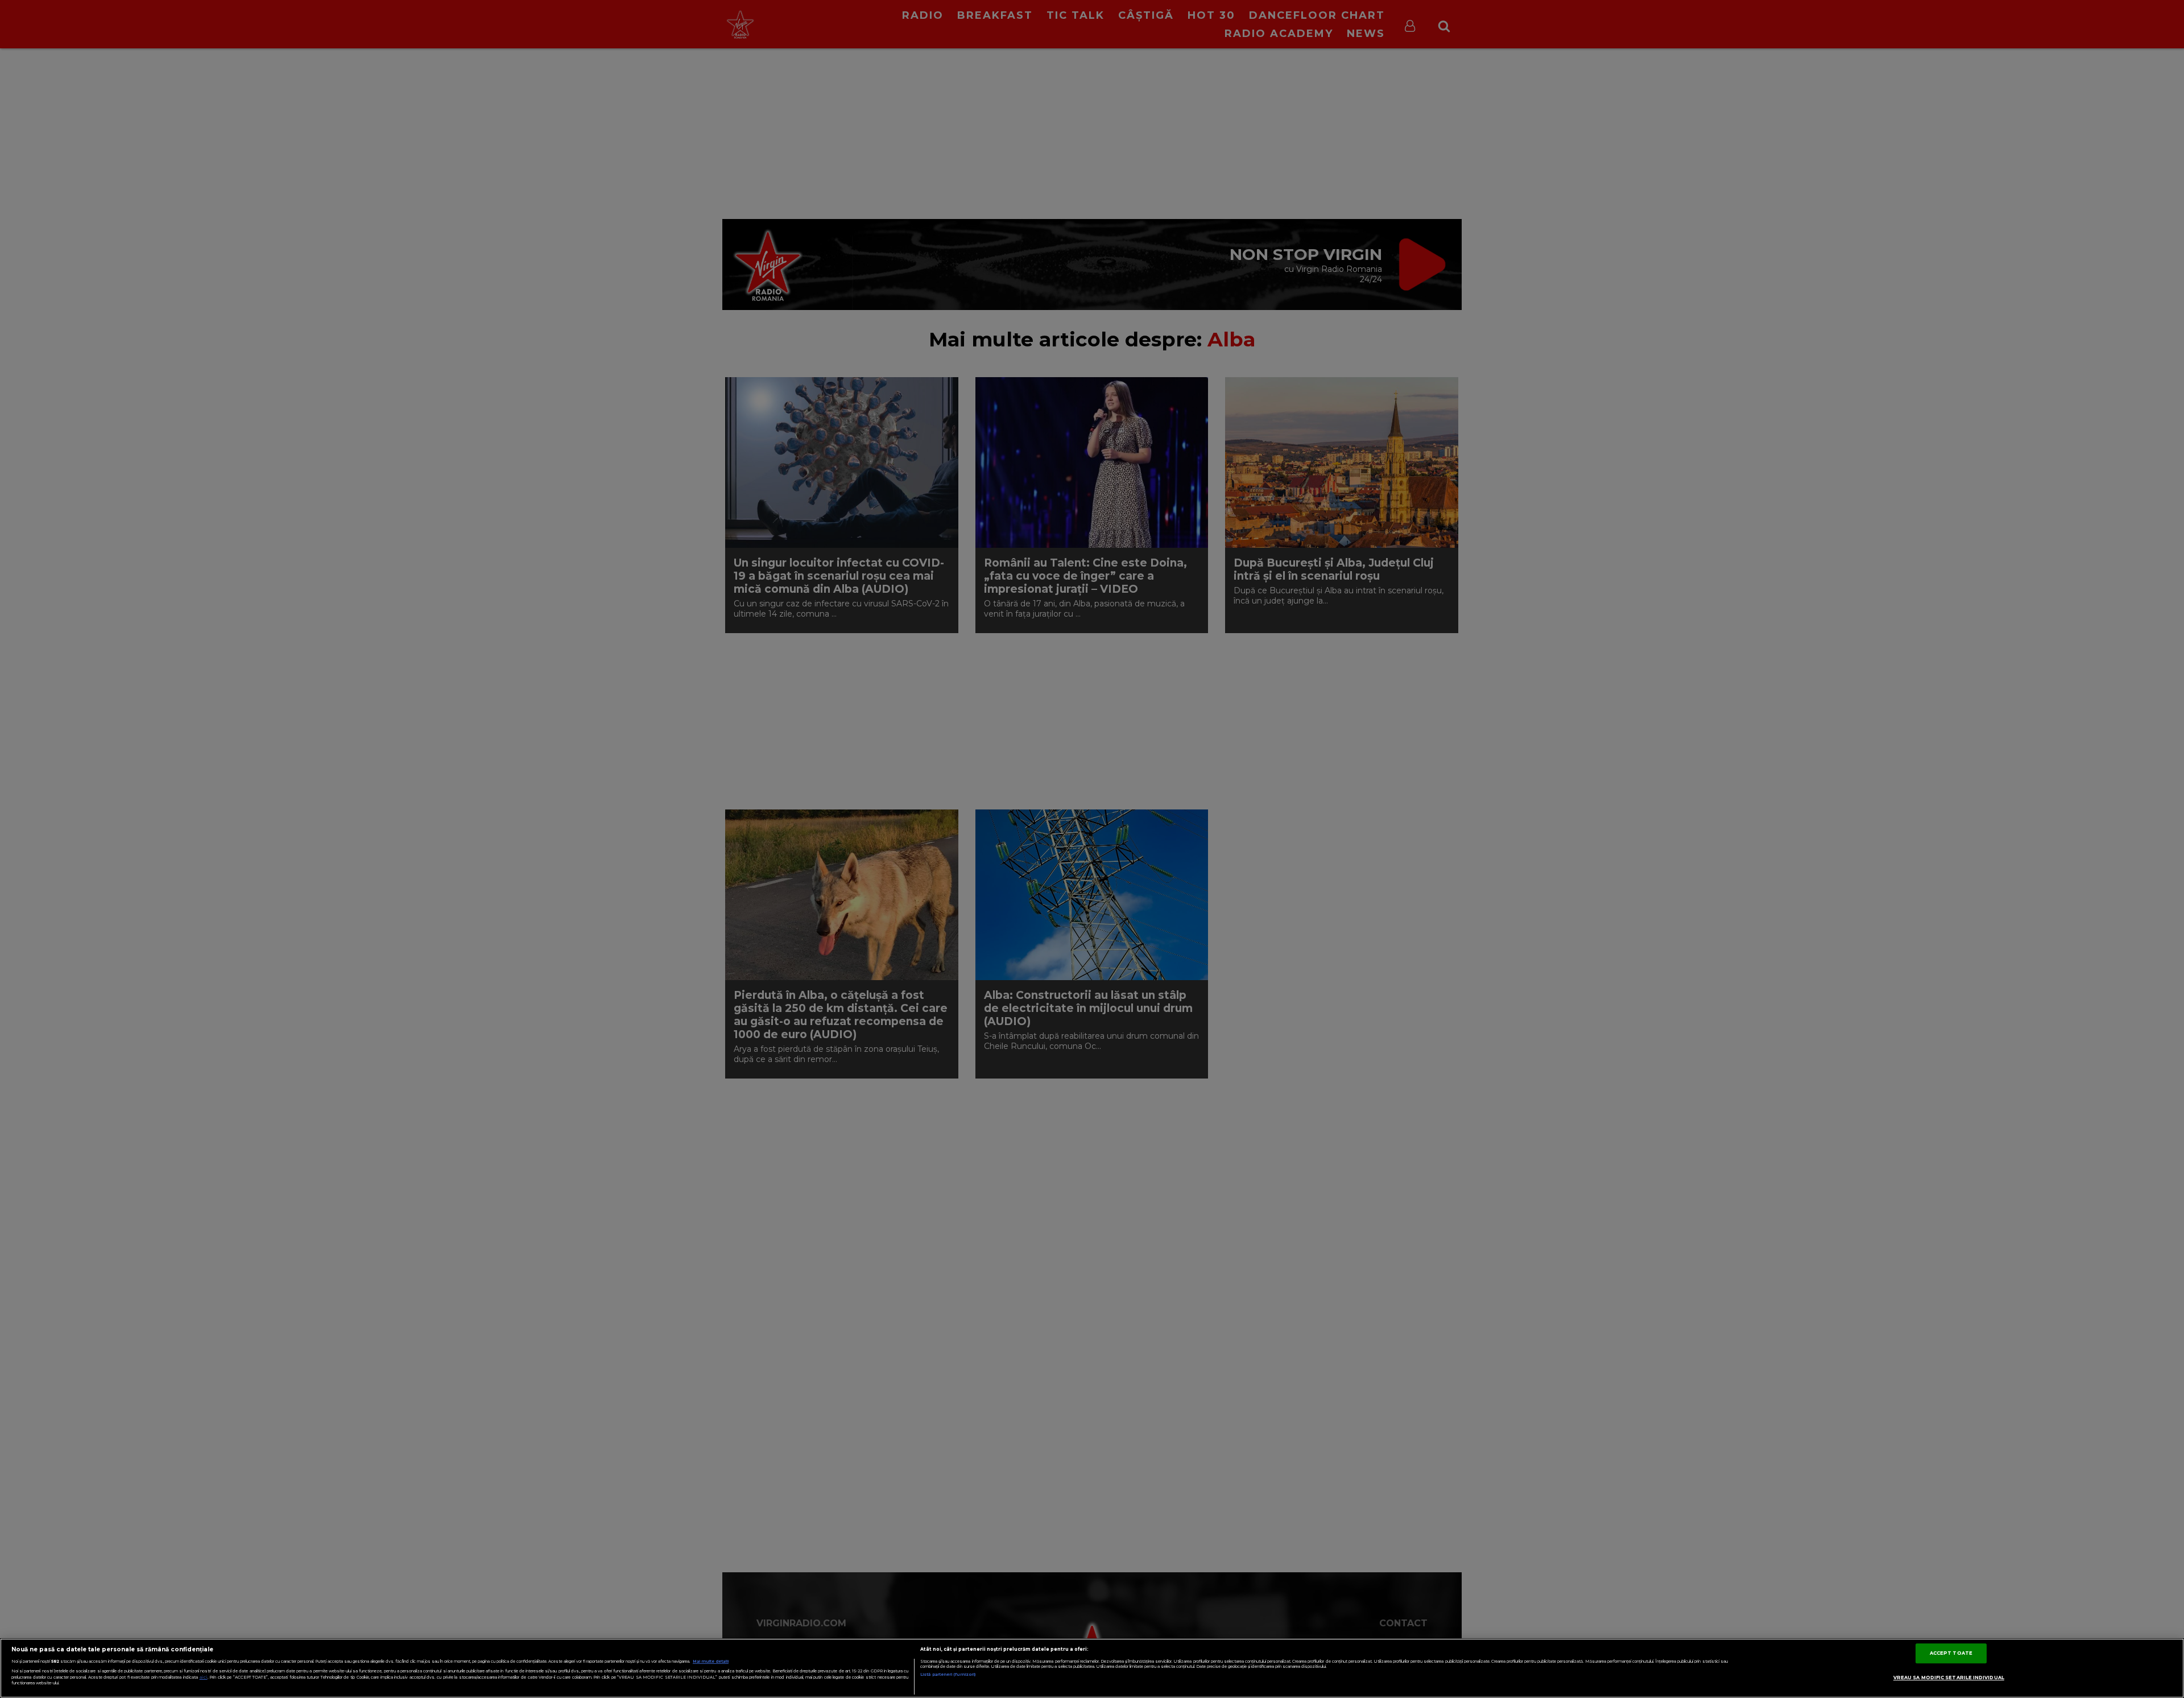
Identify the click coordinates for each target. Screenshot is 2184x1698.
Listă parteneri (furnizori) (948, 1674)
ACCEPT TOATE (1951, 1653)
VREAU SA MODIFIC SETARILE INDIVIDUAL (1949, 1678)
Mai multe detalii (711, 1661)
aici (204, 1677)
